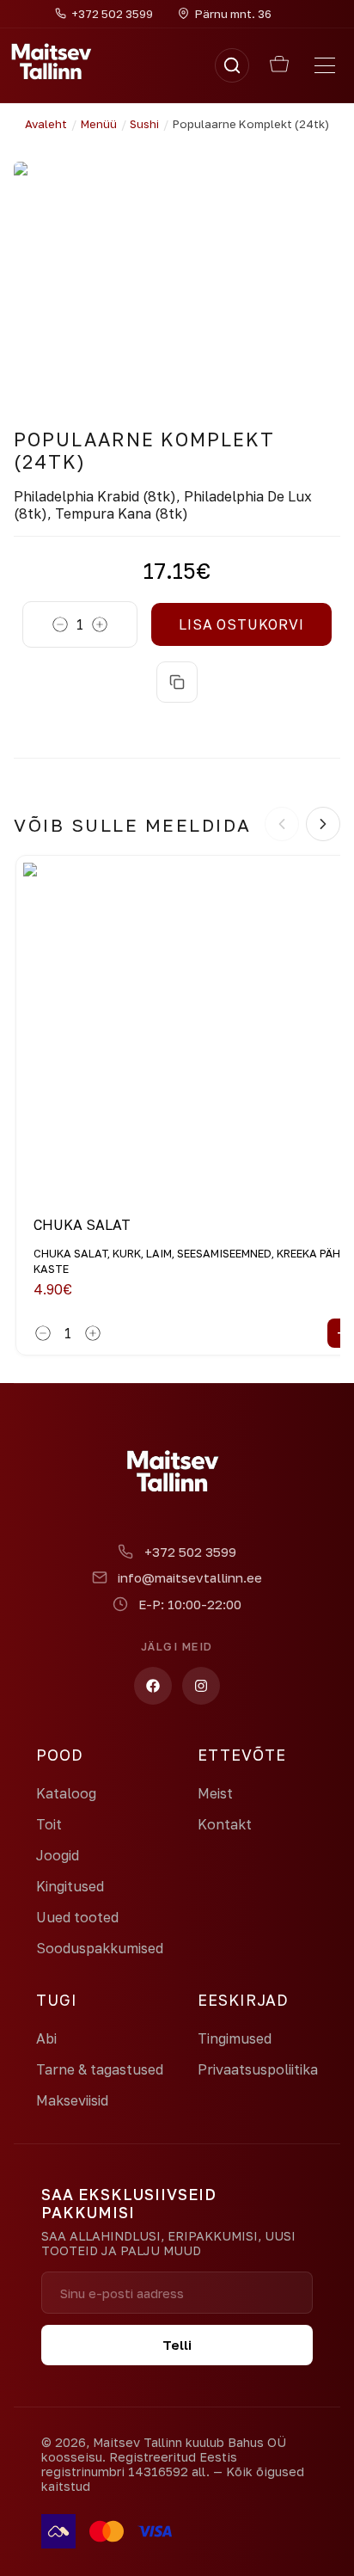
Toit (49, 1824)
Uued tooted (77, 1917)
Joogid (58, 1855)
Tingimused (235, 2038)
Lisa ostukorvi (241, 624)
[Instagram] (201, 1686)
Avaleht (46, 124)
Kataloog (66, 1793)
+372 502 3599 (190, 1552)
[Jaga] (177, 682)
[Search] (232, 65)
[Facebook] (153, 1686)
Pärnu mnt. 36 (233, 14)
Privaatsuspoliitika (258, 2069)
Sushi (144, 124)
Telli (177, 2345)
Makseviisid (72, 2100)
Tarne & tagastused (100, 2069)
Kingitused (70, 1886)
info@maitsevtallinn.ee (190, 1577)
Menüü (99, 124)
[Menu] (325, 65)
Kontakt (225, 1824)
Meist (215, 1793)
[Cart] (279, 65)
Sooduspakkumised (100, 1948)
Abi (46, 2038)
